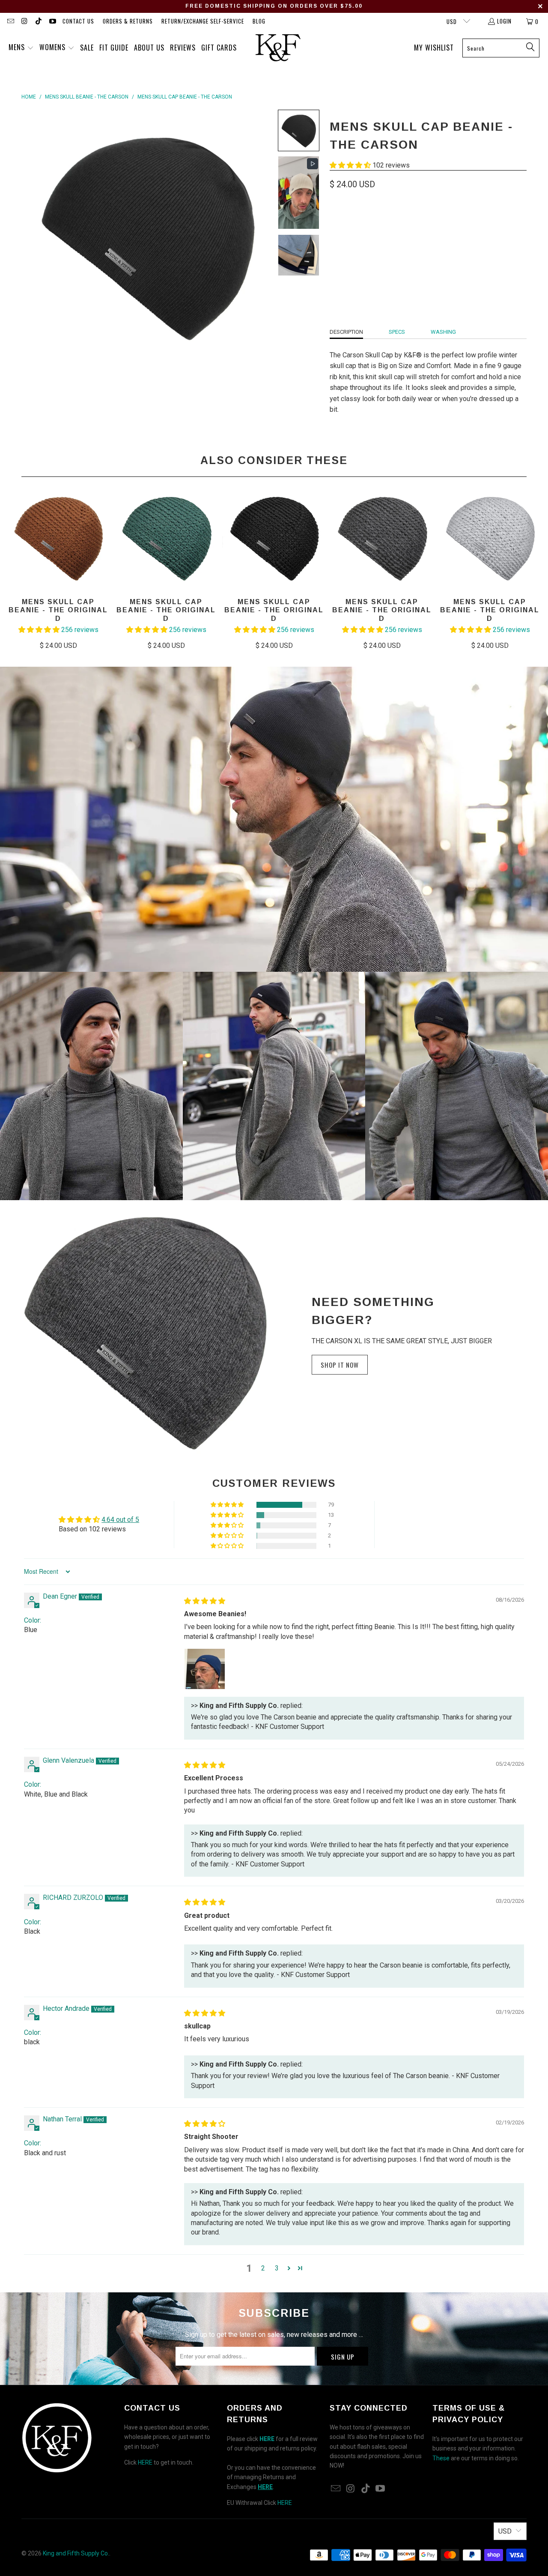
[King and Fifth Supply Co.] (278, 48)
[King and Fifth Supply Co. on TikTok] (38, 21)
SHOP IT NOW (340, 1365)
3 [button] (277, 2268)
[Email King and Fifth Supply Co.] (10, 21)
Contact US (78, 21)
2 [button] (263, 2268)
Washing (443, 332)
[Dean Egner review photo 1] (205, 1669)
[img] (205, 1601)
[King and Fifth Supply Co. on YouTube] (52, 21)
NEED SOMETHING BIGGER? (373, 1311)
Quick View (274, 557)
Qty (334, 249)
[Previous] (17, 568)
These (441, 2458)
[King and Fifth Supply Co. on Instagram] (24, 21)
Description (346, 332)
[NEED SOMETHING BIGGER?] (146, 1333)
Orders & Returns (128, 21)
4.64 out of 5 (120, 1520)
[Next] (531, 568)
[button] (21, 48)
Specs (397, 332)
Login (504, 21)
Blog (259, 21)
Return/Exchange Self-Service (203, 21)
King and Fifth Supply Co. (76, 2553)
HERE (145, 2462)
